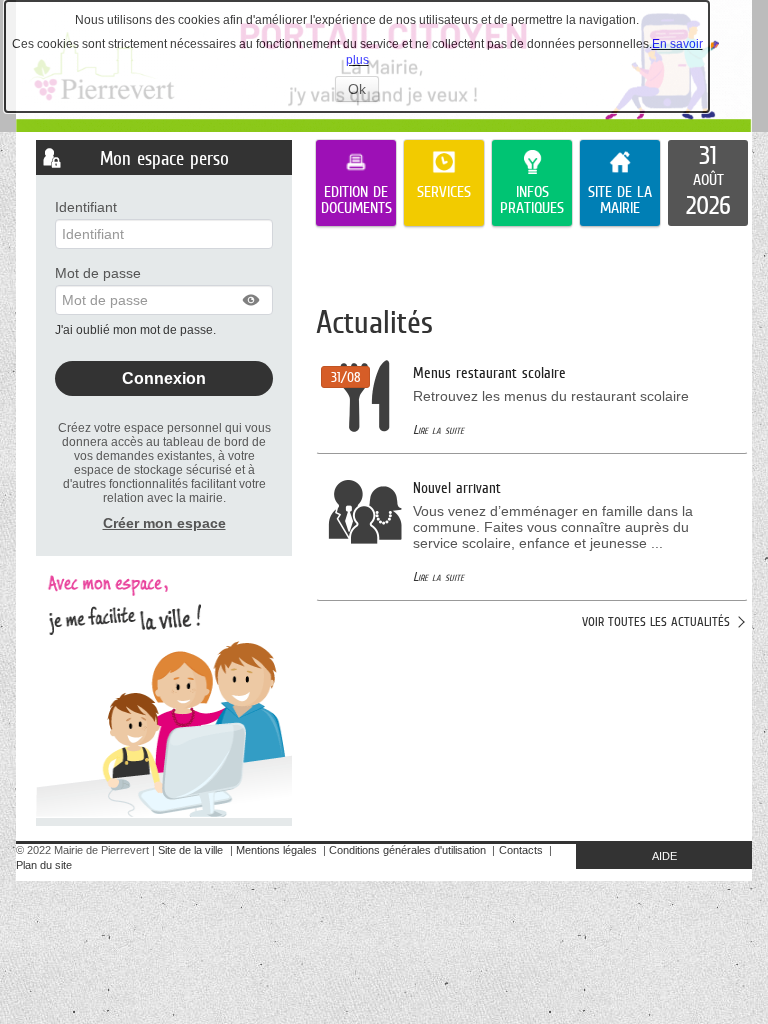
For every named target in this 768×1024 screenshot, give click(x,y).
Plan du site (44, 865)
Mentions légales (276, 850)
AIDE (664, 856)
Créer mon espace (164, 523)
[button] (252, 300)
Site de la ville (190, 850)
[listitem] (708, 183)
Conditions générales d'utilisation (407, 850)
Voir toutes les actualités (656, 621)
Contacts (521, 850)
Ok (363, 91)
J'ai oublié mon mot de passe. (137, 330)
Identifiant (86, 207)
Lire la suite (438, 429)
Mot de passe (98, 273)
